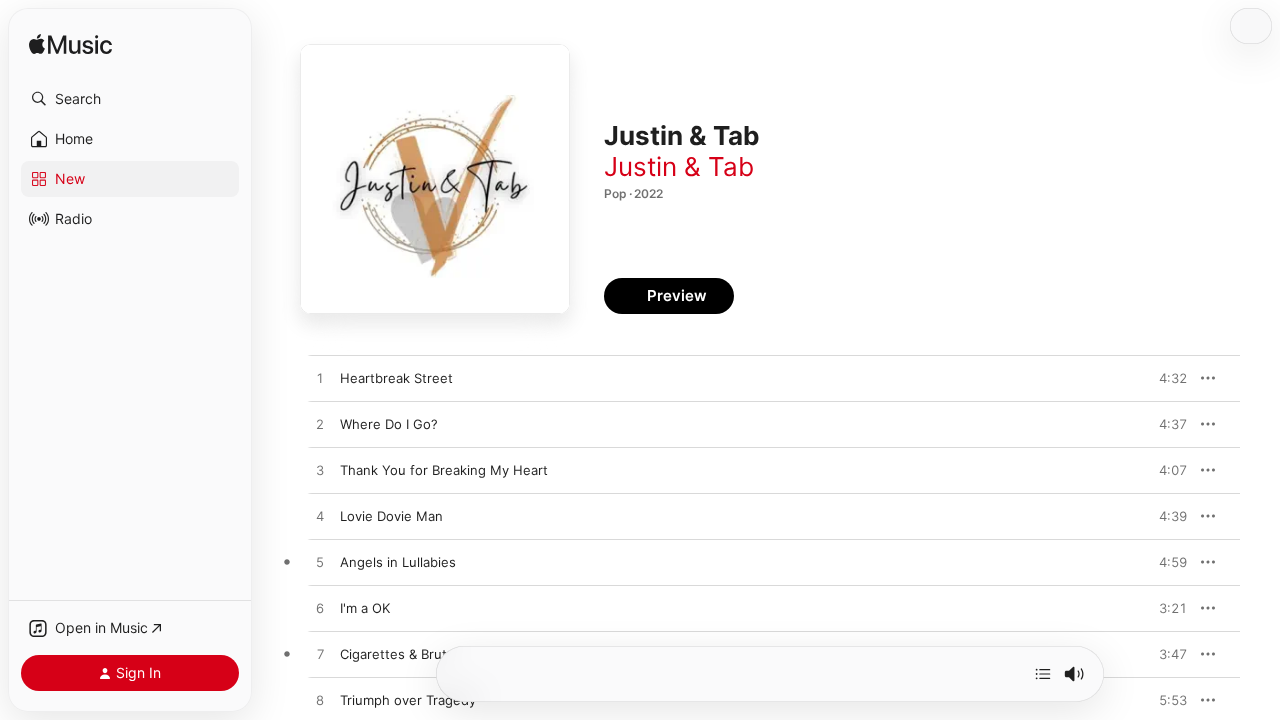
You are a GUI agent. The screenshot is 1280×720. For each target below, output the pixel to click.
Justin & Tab (679, 166)
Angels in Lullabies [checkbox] (398, 562)
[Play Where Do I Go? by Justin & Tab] (320, 425)
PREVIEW (1165, 378)
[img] (70, 45)
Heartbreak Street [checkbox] (396, 378)
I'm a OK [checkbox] (365, 608)
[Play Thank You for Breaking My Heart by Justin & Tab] (320, 471)
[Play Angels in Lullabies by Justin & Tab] (320, 563)
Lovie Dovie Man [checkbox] (391, 516)
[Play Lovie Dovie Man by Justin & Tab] (320, 517)
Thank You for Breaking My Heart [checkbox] (444, 470)
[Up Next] (1043, 674)
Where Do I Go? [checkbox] (389, 424)
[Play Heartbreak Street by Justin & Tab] (320, 379)
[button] (130, 99)
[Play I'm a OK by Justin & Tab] (320, 609)
